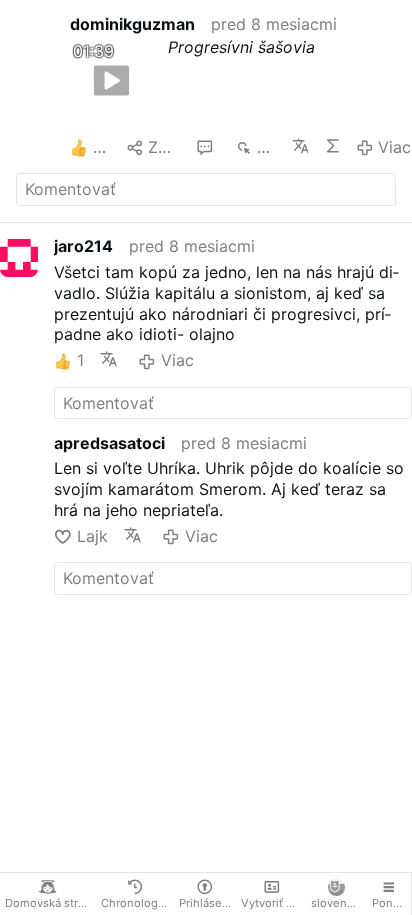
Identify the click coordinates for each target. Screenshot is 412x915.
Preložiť (300, 146)
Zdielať (163, 147)
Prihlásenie (207, 903)
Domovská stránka (50, 903)
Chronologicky (137, 903)
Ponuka (391, 903)
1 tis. (266, 147)
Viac (394, 147)
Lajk (92, 536)
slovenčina (338, 903)
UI (332, 146)
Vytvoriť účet (273, 903)
